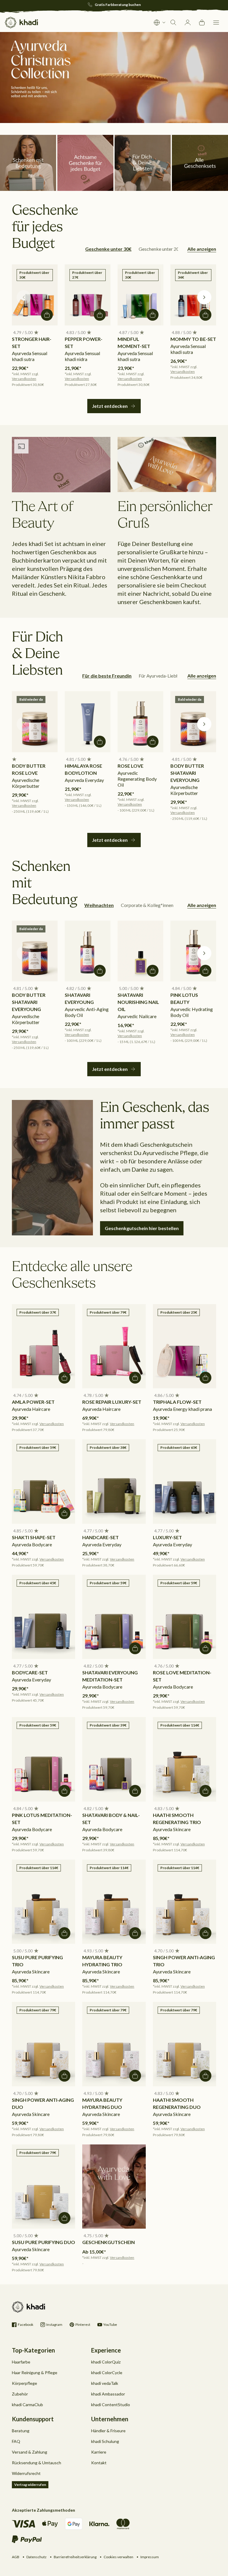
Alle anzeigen (202, 249)
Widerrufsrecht (26, 2473)
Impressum (150, 2557)
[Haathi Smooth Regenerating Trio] (185, 1759)
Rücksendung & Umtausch (37, 2463)
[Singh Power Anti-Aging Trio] (185, 1902)
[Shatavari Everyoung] (88, 951)
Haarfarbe (21, 2362)
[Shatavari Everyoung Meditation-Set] (114, 1617)
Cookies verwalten (118, 2557)
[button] (216, 23)
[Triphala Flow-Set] (185, 1346)
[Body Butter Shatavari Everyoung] (193, 722)
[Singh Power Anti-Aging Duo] (43, 2044)
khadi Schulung (105, 2441)
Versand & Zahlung (30, 2452)
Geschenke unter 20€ (160, 249)
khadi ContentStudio (111, 2405)
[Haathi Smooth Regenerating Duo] (185, 2044)
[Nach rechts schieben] (204, 297)
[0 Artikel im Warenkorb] (202, 23)
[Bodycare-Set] (43, 1617)
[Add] (47, 315)
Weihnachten (99, 905)
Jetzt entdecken (110, 406)
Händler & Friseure (108, 2431)
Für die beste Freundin (107, 676)
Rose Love (130, 766)
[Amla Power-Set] (43, 1346)
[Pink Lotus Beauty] (193, 951)
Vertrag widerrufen (30, 2485)
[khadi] (21, 23)
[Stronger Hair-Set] (35, 295)
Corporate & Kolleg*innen (147, 905)
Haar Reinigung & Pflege (35, 2373)
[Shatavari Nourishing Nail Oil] (140, 951)
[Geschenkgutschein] (114, 2187)
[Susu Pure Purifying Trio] (43, 1902)
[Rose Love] (140, 722)
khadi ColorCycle (107, 2373)
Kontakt (99, 2463)
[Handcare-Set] (114, 1481)
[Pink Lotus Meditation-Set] (43, 1759)
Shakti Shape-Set (34, 1537)
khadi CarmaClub (27, 2405)
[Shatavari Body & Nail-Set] (114, 1759)
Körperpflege (24, 2383)
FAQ (16, 2441)
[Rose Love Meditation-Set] (185, 1617)
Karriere (99, 2452)
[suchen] (173, 23)
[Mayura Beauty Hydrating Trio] (114, 1902)
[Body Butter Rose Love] (35, 722)
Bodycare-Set (30, 1672)
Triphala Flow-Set (177, 1402)
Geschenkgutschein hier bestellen (142, 1228)
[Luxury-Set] (185, 1481)
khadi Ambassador (108, 2394)
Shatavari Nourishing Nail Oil (138, 1002)
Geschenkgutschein (109, 2242)
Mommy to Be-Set (193, 339)
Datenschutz (37, 2557)
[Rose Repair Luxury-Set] (114, 1346)
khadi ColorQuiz (106, 2362)
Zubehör (20, 2394)
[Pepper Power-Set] (88, 295)
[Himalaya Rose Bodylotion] (88, 722)
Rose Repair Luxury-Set (112, 1402)
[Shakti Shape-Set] (43, 1481)
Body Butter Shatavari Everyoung (187, 773)
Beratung (21, 2431)
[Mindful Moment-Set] (140, 295)
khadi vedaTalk (105, 2383)
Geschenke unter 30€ (108, 249)
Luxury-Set (167, 1537)
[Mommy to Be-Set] (193, 295)
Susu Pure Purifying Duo (43, 2242)
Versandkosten (24, 379)
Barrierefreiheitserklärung (75, 2557)
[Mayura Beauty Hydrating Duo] (114, 2044)
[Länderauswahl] (160, 23)
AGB (16, 2557)
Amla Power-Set (33, 1402)
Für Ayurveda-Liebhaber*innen (170, 676)
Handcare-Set (100, 1537)
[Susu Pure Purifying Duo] (43, 2187)
